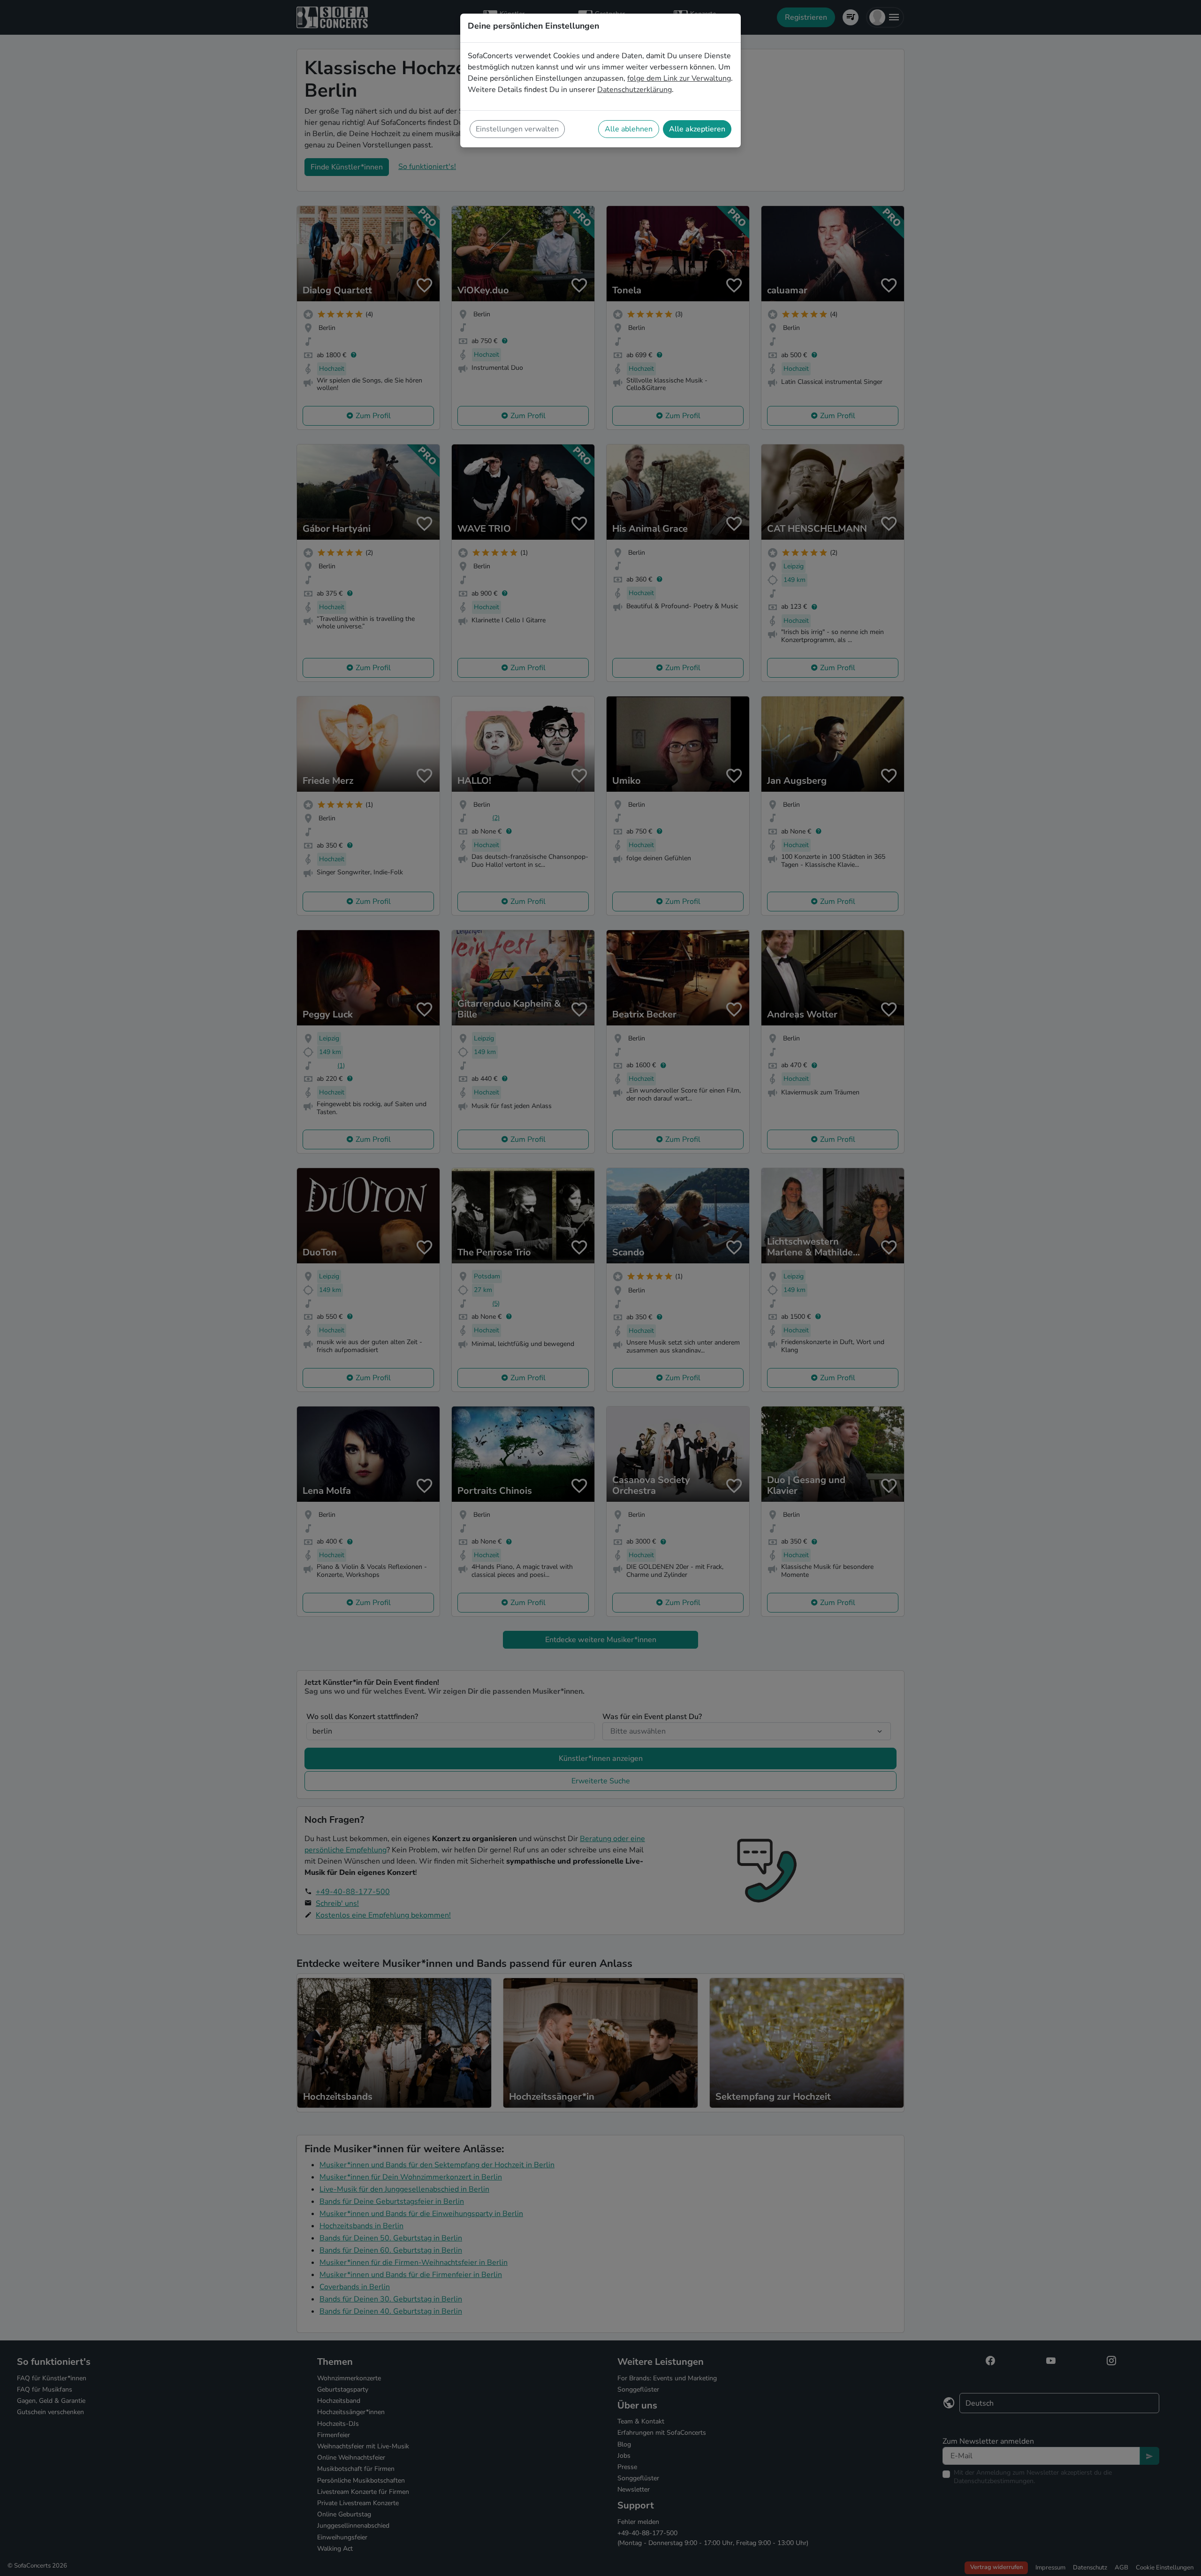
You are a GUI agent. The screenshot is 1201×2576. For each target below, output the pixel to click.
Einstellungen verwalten (517, 129)
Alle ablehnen (629, 129)
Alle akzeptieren (697, 129)
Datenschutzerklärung (635, 90)
